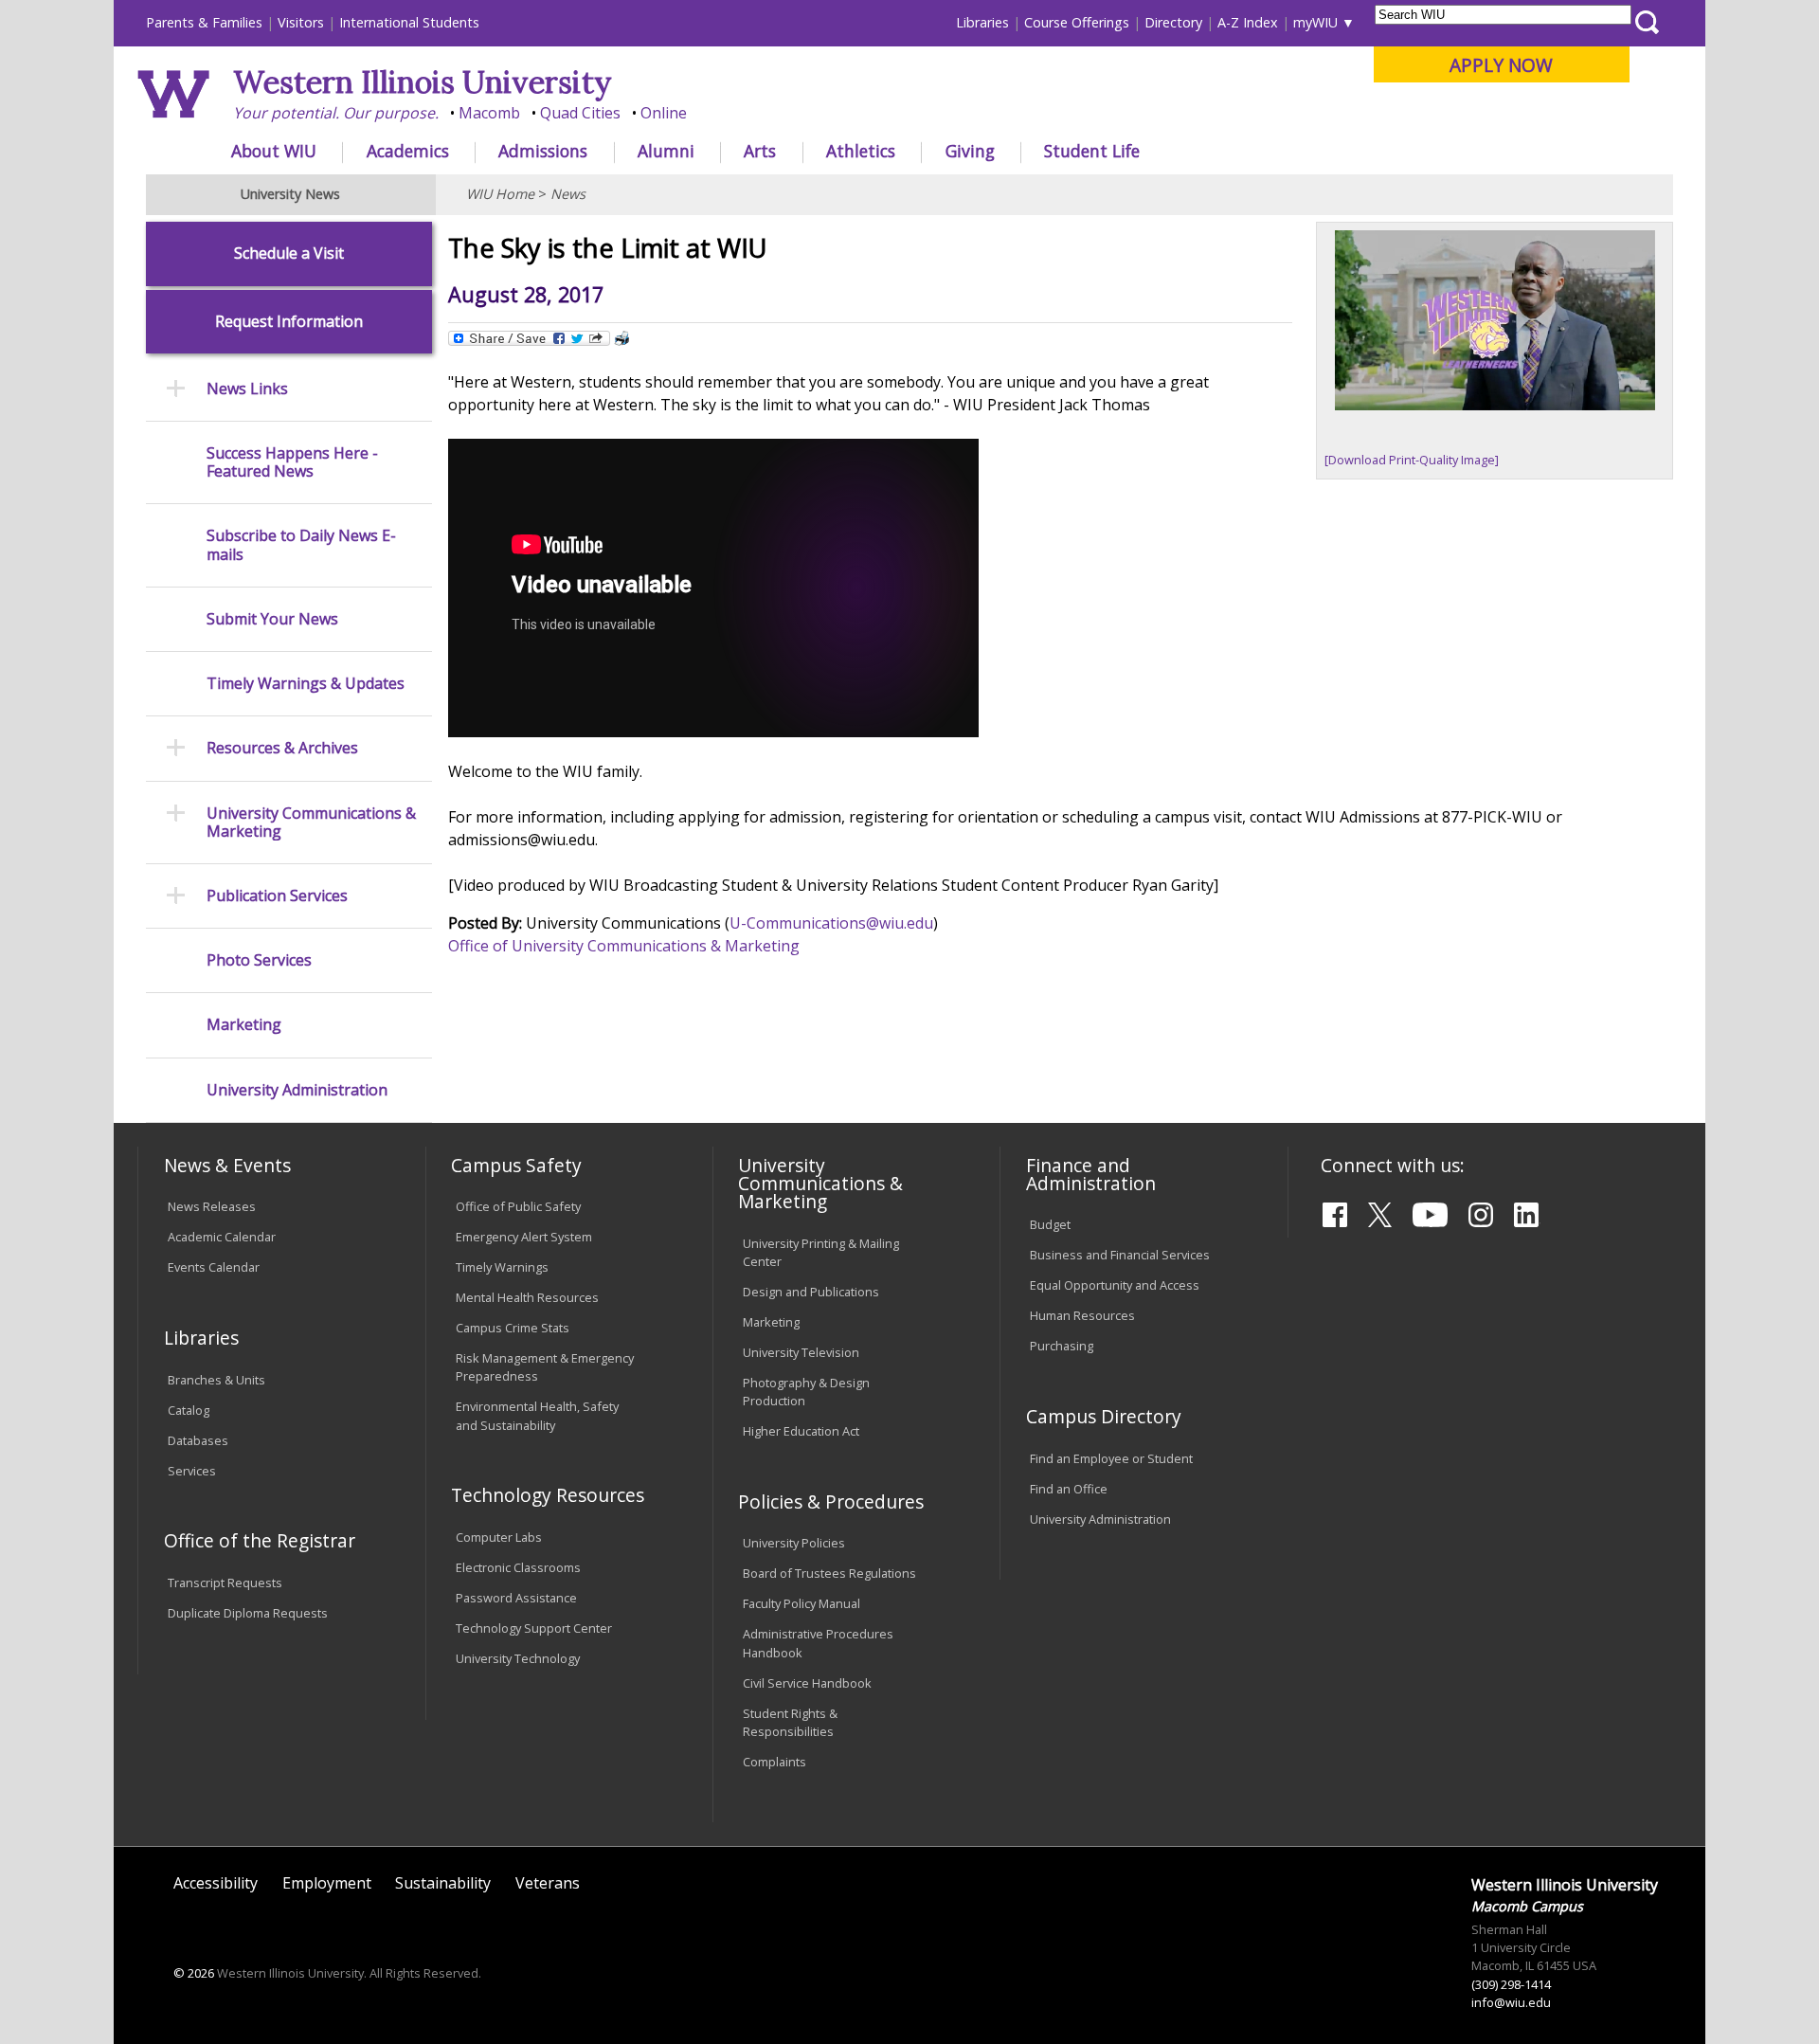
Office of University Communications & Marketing (624, 946)
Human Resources (1082, 1315)
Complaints (774, 1762)
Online (664, 113)
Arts (760, 151)
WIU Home (500, 194)
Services (192, 1471)
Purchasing (1062, 1346)
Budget (1050, 1224)
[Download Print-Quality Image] (1412, 460)
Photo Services (259, 960)
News (568, 194)
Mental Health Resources (527, 1297)
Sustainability (443, 1883)
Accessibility (216, 1883)
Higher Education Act (801, 1431)
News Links (247, 389)
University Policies (794, 1543)
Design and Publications (811, 1292)
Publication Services (277, 896)
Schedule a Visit (289, 253)
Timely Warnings (502, 1267)
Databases (198, 1440)
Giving (970, 151)
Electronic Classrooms (518, 1567)
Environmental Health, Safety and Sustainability (537, 1415)
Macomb (489, 113)
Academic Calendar (222, 1237)
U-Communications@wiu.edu (831, 923)
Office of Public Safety (518, 1206)
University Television (801, 1352)
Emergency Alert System (524, 1237)
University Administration (297, 1090)
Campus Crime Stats (513, 1328)
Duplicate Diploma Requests (248, 1613)
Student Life (1092, 151)
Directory (1173, 22)
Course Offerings (1077, 22)
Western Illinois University (423, 82)
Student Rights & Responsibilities (790, 1722)
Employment (327, 1883)
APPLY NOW (1501, 65)
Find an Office (1069, 1489)
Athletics (861, 151)
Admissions (543, 151)
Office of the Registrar (260, 1540)
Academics (408, 151)
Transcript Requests (225, 1583)
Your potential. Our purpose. (336, 113)
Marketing (244, 1025)
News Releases (212, 1206)
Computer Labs (499, 1537)
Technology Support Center (534, 1628)
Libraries (982, 22)
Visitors (301, 22)
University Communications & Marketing (311, 823)
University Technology (518, 1658)
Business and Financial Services (1120, 1255)
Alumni (666, 151)
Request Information (289, 322)
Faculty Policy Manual (801, 1603)
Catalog (189, 1410)
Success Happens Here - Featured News (292, 462)
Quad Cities (580, 113)
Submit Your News (272, 619)
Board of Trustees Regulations (829, 1573)
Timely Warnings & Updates (306, 684)
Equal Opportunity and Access (1115, 1285)
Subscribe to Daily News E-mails (301, 545)
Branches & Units (216, 1380)
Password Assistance (516, 1598)
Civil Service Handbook (807, 1683)
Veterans (548, 1883)
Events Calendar (214, 1267)
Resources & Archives (282, 748)
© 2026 (194, 1973)
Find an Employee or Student (1111, 1458)
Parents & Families (204, 22)
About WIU (274, 151)
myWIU (1315, 22)
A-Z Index (1248, 22)
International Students (409, 22)
